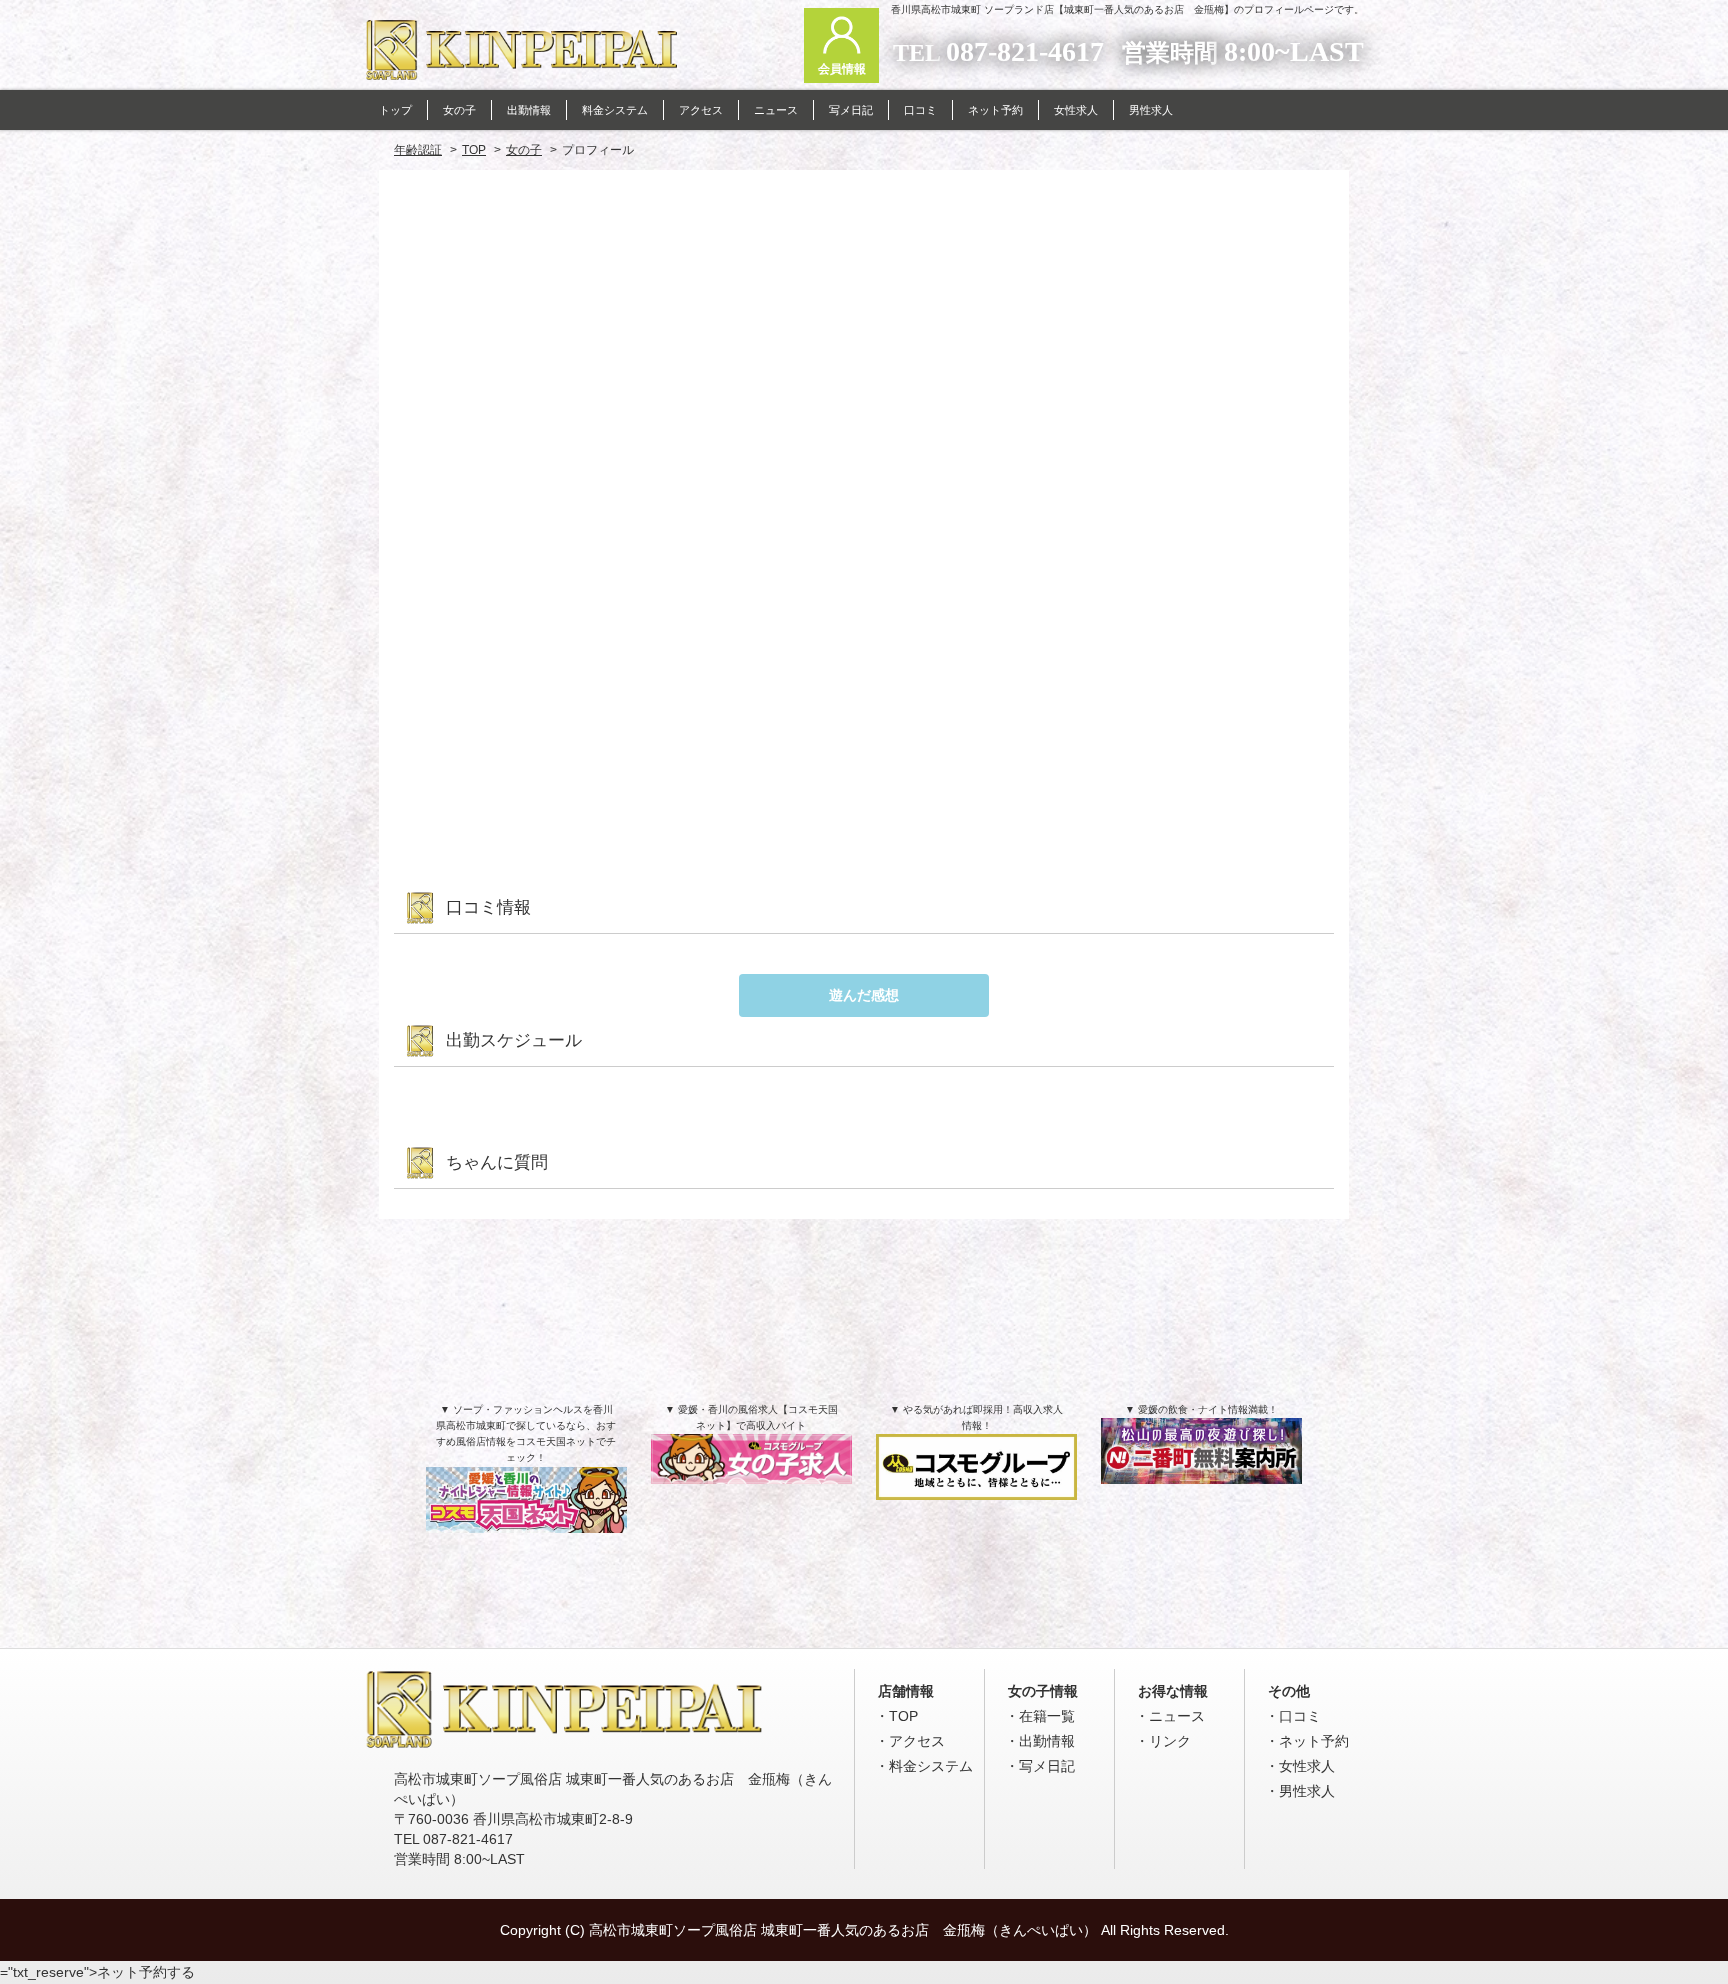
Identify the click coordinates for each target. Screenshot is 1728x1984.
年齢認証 (418, 150)
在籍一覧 (1047, 1716)
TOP (474, 150)
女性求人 (1307, 1766)
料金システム (931, 1766)
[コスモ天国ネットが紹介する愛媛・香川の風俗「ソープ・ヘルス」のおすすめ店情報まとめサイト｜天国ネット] (526, 1511)
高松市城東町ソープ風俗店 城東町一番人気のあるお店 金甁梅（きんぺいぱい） (843, 1930)
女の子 (524, 150)
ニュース (1177, 1716)
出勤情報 (1047, 1741)
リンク (1170, 1741)
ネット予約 (1314, 1741)
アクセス (917, 1741)
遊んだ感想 (864, 995)
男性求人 (1307, 1791)
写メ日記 (1047, 1766)
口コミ (1300, 1716)
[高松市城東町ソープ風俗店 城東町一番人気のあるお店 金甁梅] (564, 1743)
